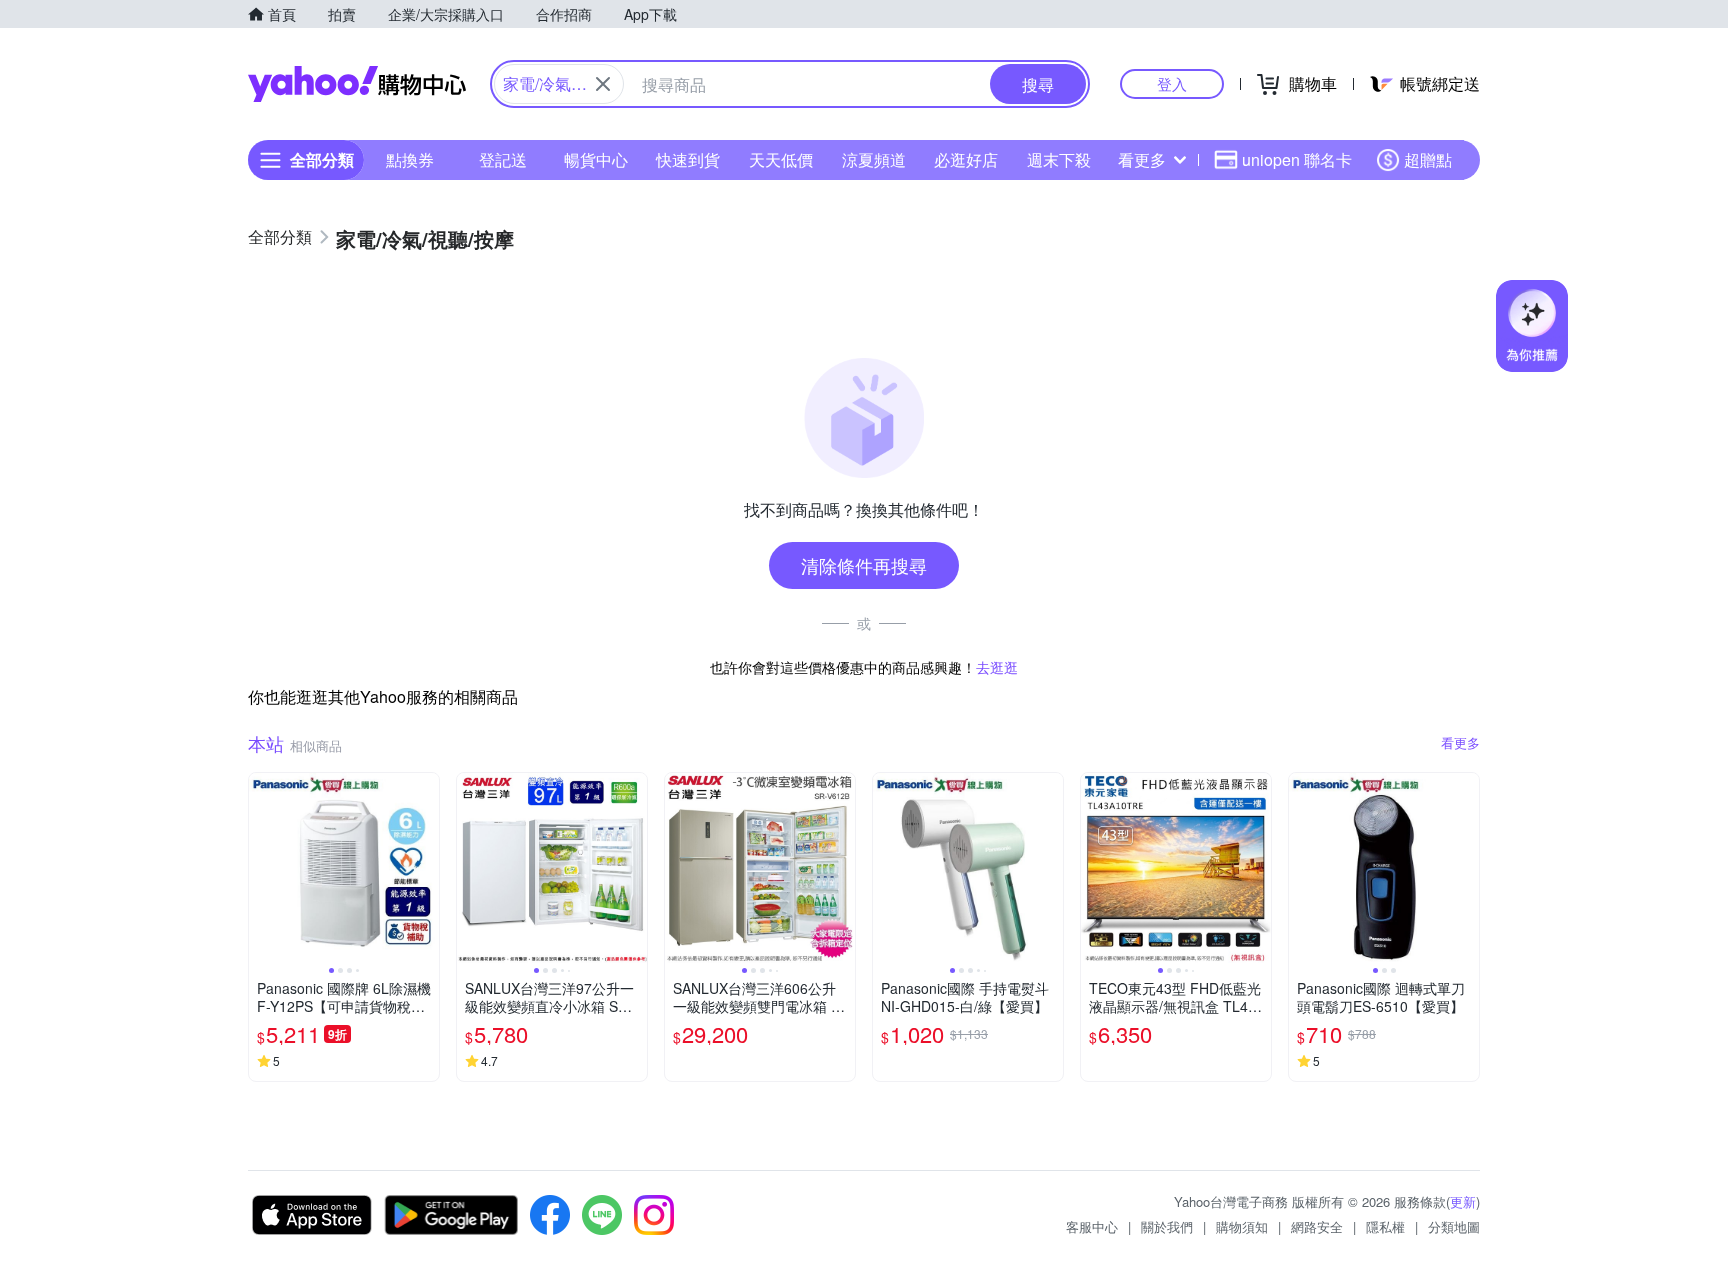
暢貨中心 (596, 159)
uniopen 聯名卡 (1297, 159)
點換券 (410, 159)
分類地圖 (1454, 1226)
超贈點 (1428, 159)
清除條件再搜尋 (864, 565)
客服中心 (1092, 1226)
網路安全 (1317, 1226)
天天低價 (781, 159)
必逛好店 (966, 159)
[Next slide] (426, 868)
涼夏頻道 (874, 159)
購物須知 (1242, 1226)
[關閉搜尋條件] (603, 84)
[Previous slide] (262, 868)
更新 (1463, 1201)
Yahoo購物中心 (357, 84)
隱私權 (1385, 1226)
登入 (1172, 83)
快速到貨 (688, 159)
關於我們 (1167, 1226)
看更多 (1142, 159)
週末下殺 (1059, 159)
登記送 (503, 159)
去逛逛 (997, 667)
